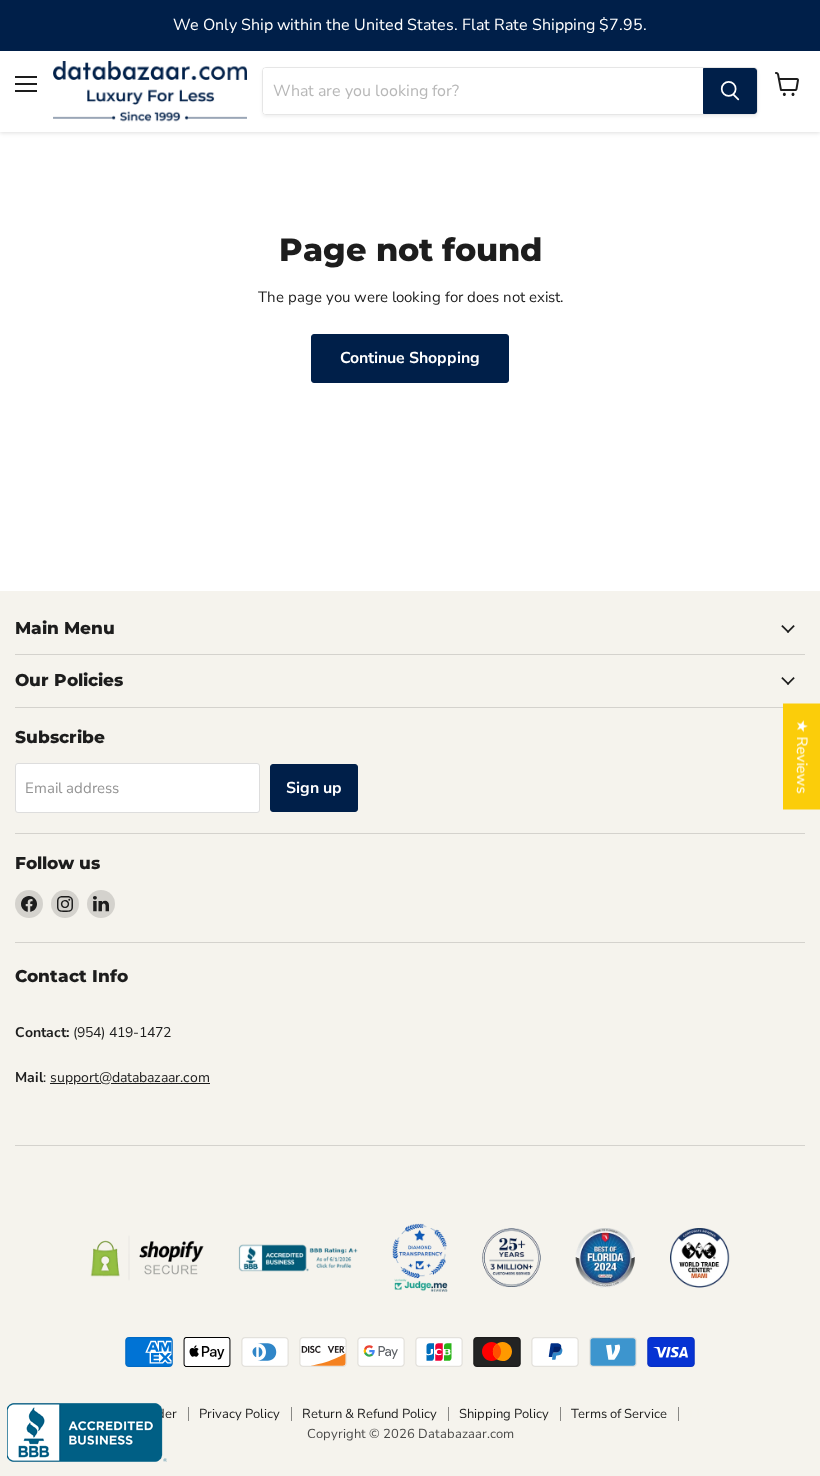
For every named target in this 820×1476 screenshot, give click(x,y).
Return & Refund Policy (369, 1414)
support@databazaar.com (130, 1077)
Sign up (314, 788)
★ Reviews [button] (802, 757)
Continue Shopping (410, 358)
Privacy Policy (239, 1414)
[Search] (730, 91)
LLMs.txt (714, 1414)
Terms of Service (619, 1414)
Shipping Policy (504, 1414)
